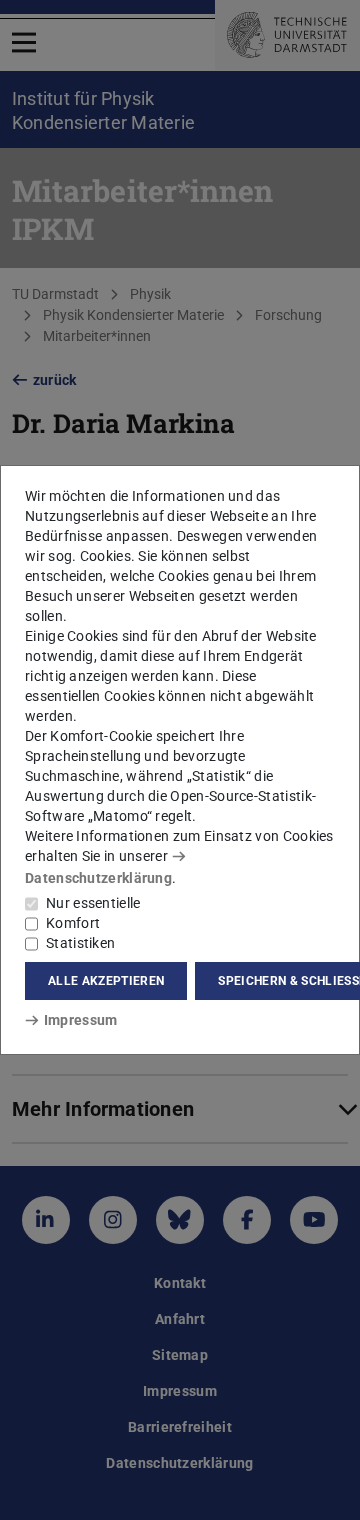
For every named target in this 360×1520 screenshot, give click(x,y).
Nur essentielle (93, 903)
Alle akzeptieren (106, 981)
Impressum (80, 1020)
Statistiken (80, 943)
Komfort (73, 923)
